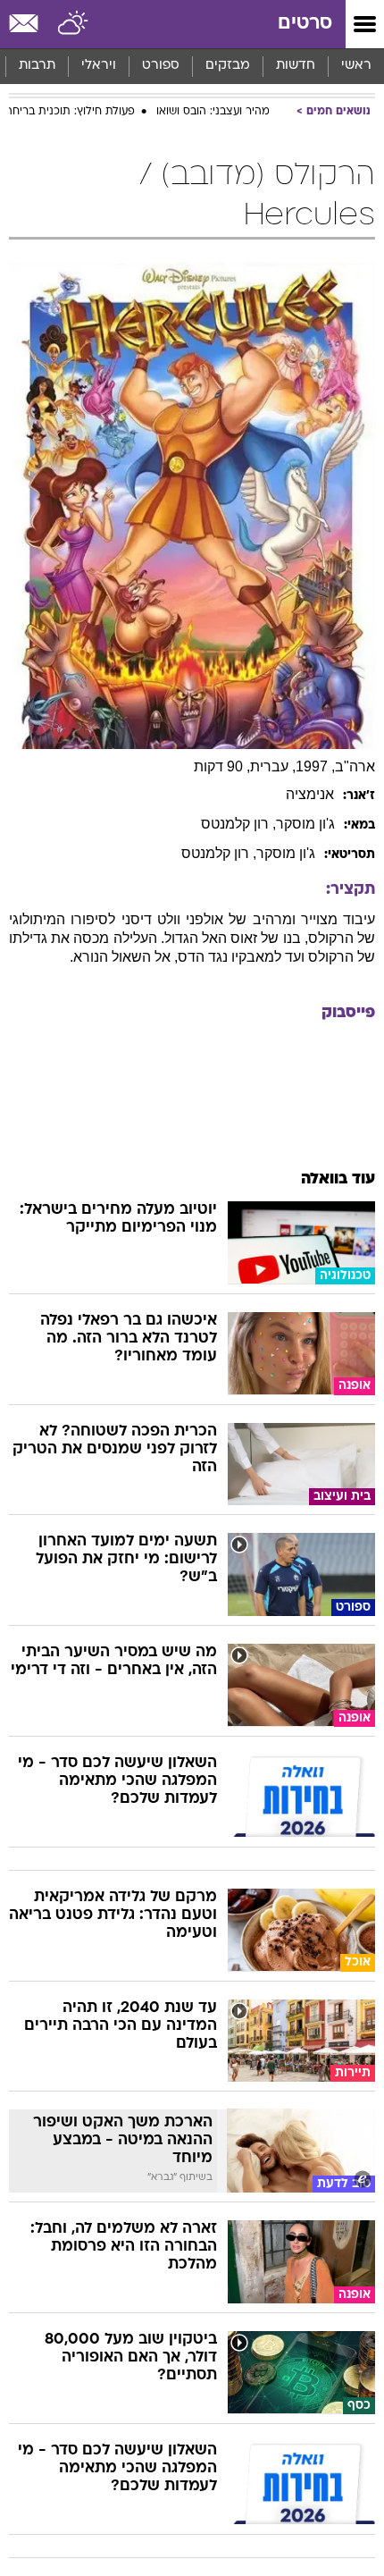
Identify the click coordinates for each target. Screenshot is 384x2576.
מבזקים (228, 66)
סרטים (305, 24)
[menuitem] (295, 66)
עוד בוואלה (338, 1179)
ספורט (161, 66)
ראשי (356, 66)
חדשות (296, 66)
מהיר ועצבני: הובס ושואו (213, 112)
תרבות (37, 66)
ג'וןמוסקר (305, 824)
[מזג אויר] (74, 24)
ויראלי (99, 66)
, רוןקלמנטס (238, 824)
